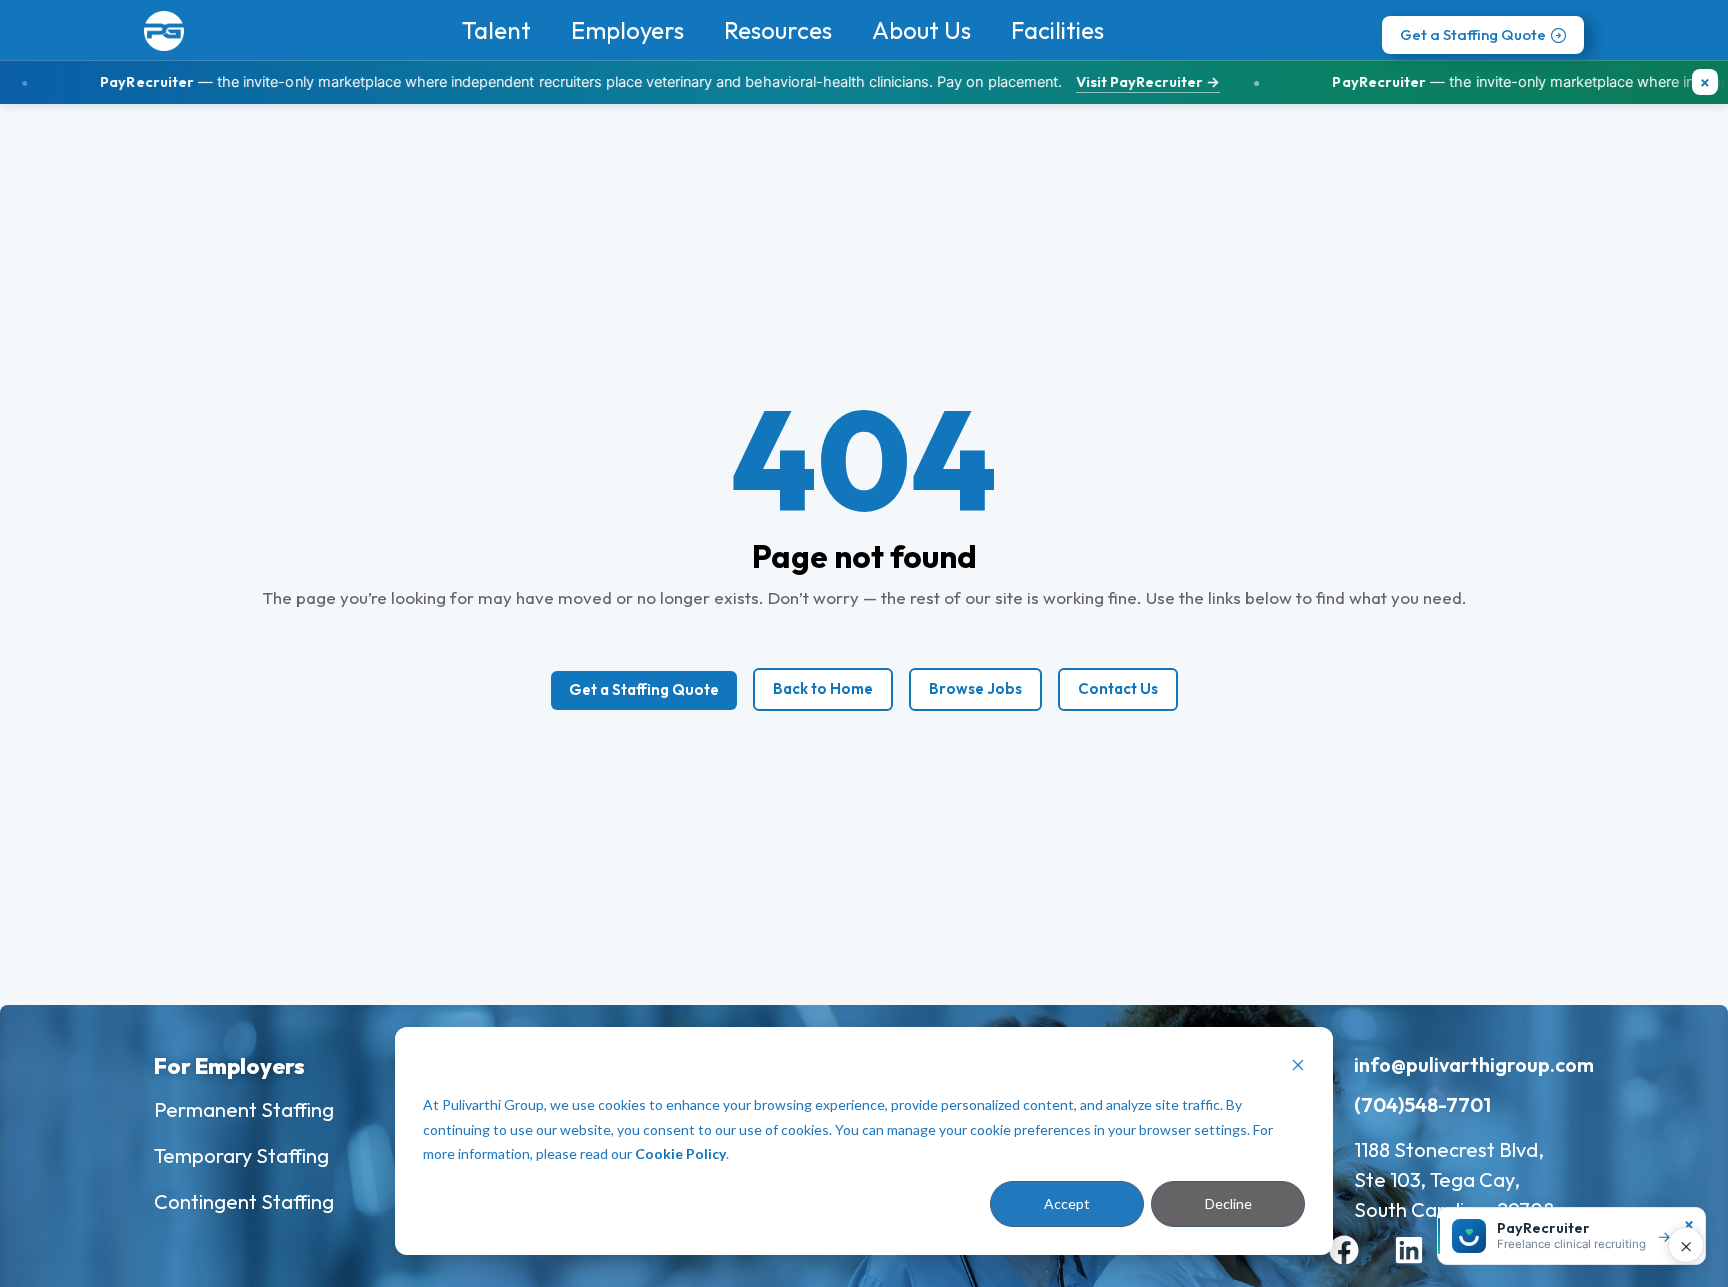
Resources (778, 30)
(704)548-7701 (1422, 1104)
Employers (627, 30)
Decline (1228, 1203)
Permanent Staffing (244, 1109)
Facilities (1057, 30)
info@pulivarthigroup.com (1474, 1064)
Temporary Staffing (241, 1155)
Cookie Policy (680, 1153)
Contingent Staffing (244, 1201)
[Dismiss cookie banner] (1298, 1067)
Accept (1067, 1203)
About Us (921, 30)
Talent (496, 30)
